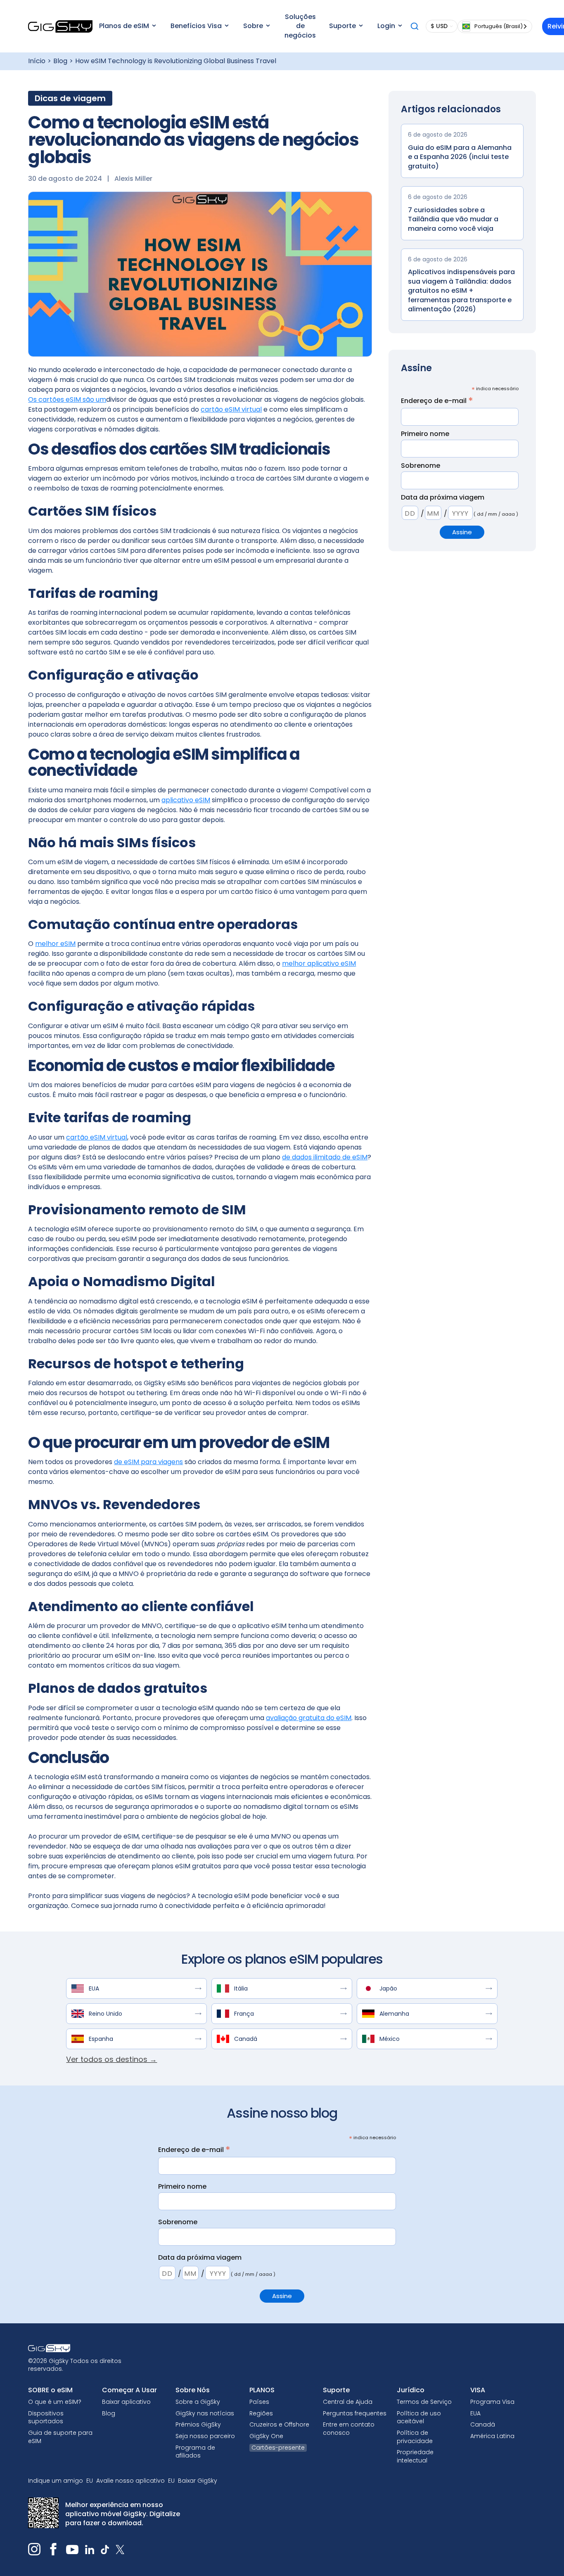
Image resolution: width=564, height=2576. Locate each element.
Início (37, 61)
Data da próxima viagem (443, 498)
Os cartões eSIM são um (67, 399)
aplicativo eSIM (186, 800)
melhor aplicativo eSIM (319, 963)
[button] (127, 26)
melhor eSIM (55, 944)
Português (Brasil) (499, 26)
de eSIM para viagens (148, 1462)
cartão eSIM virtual (231, 409)
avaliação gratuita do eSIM (309, 1718)
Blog (60, 61)
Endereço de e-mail (437, 401)
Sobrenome (421, 466)
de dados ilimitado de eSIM (325, 1157)
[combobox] (495, 26)
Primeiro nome (425, 434)
